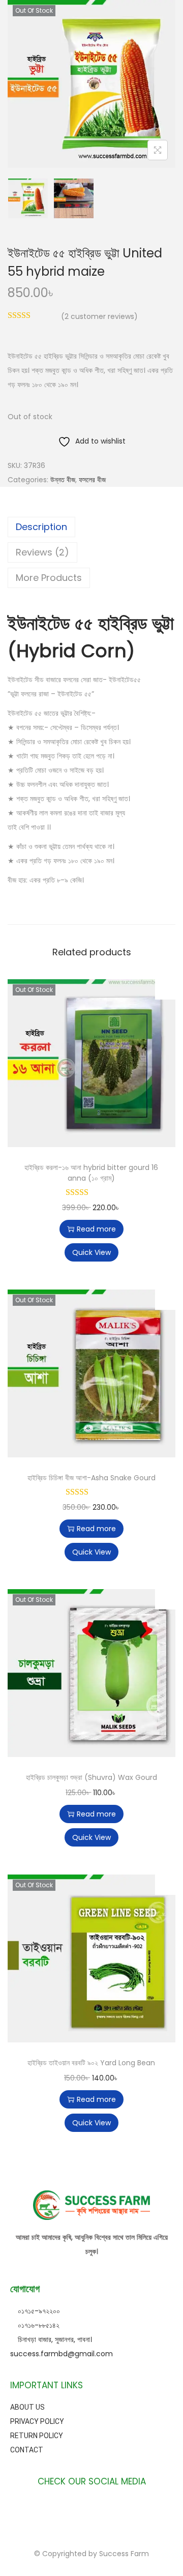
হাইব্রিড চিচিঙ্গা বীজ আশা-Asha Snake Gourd (91, 1478)
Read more (96, 1229)
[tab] (91, 527)
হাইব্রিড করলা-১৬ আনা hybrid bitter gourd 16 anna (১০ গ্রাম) (91, 1173)
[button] (165, 989)
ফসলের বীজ (92, 480)
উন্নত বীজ (63, 480)
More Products (49, 578)
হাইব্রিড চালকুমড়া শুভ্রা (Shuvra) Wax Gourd (91, 1777)
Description (41, 527)
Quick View (91, 1252)
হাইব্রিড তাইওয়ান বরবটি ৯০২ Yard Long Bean (91, 2063)
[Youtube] (91, 2509)
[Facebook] (56, 2509)
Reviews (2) (42, 552)
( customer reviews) (99, 316)
